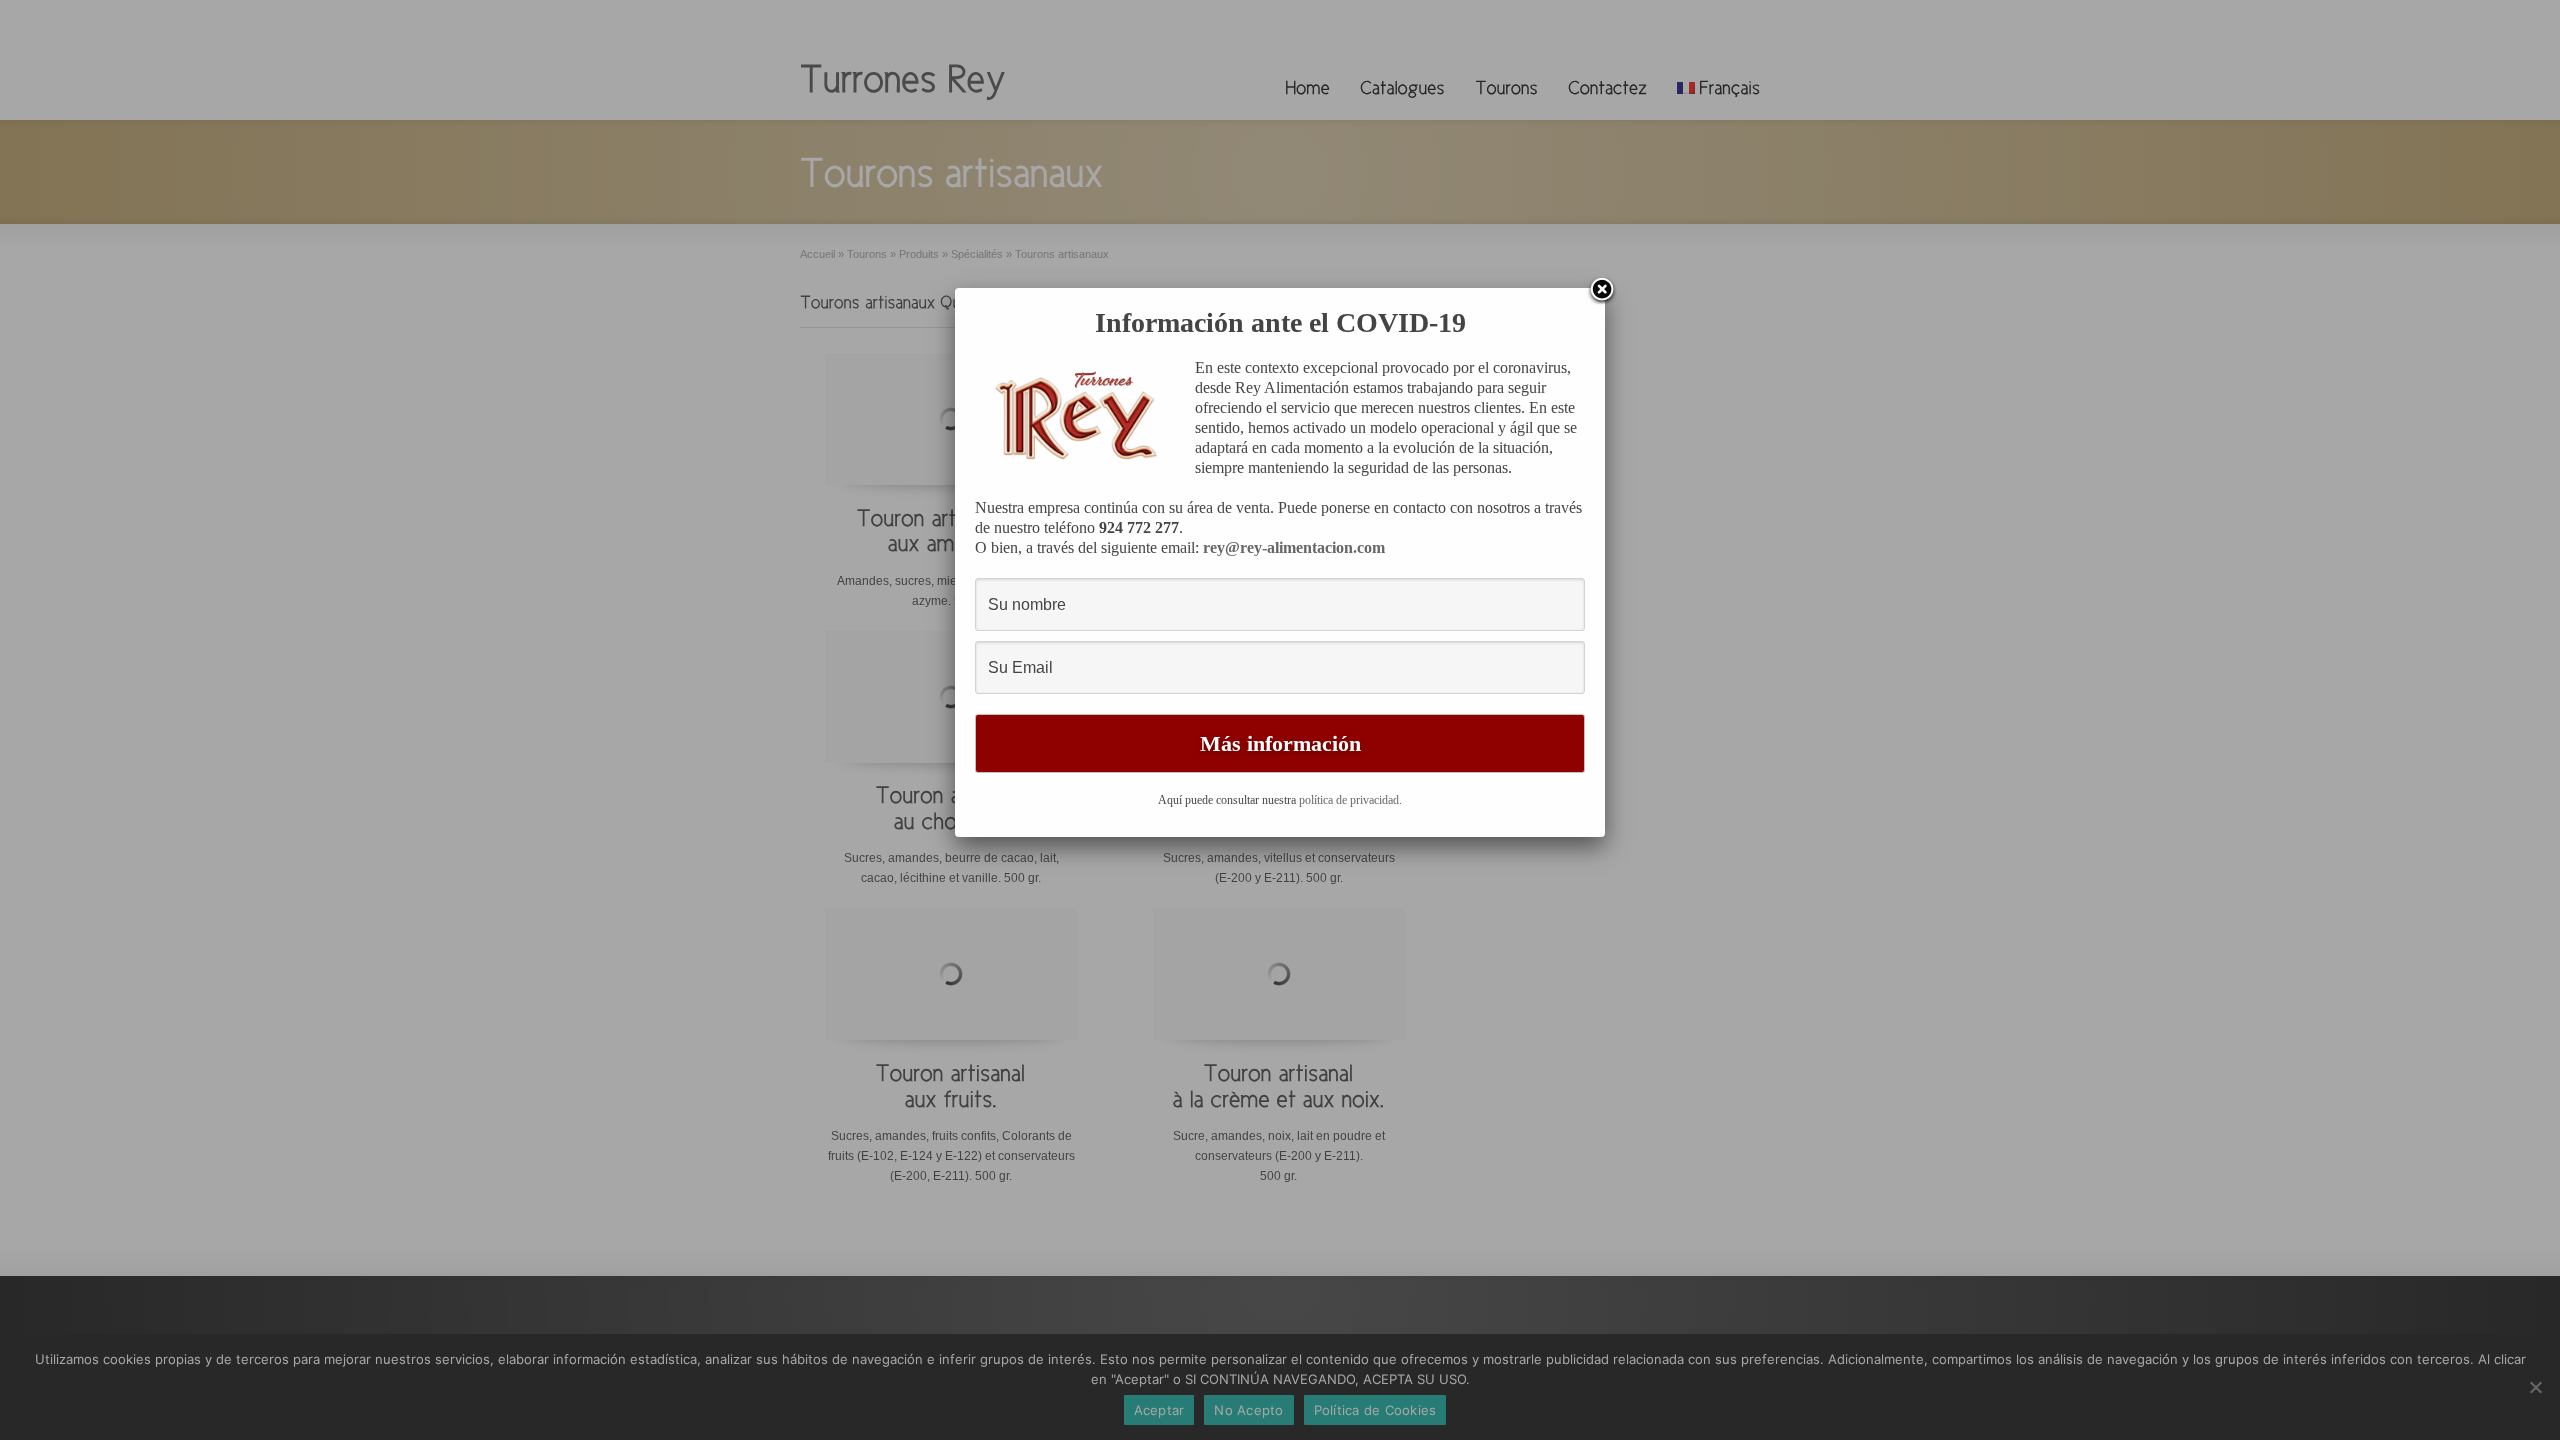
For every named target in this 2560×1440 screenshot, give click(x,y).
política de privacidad (1349, 800)
